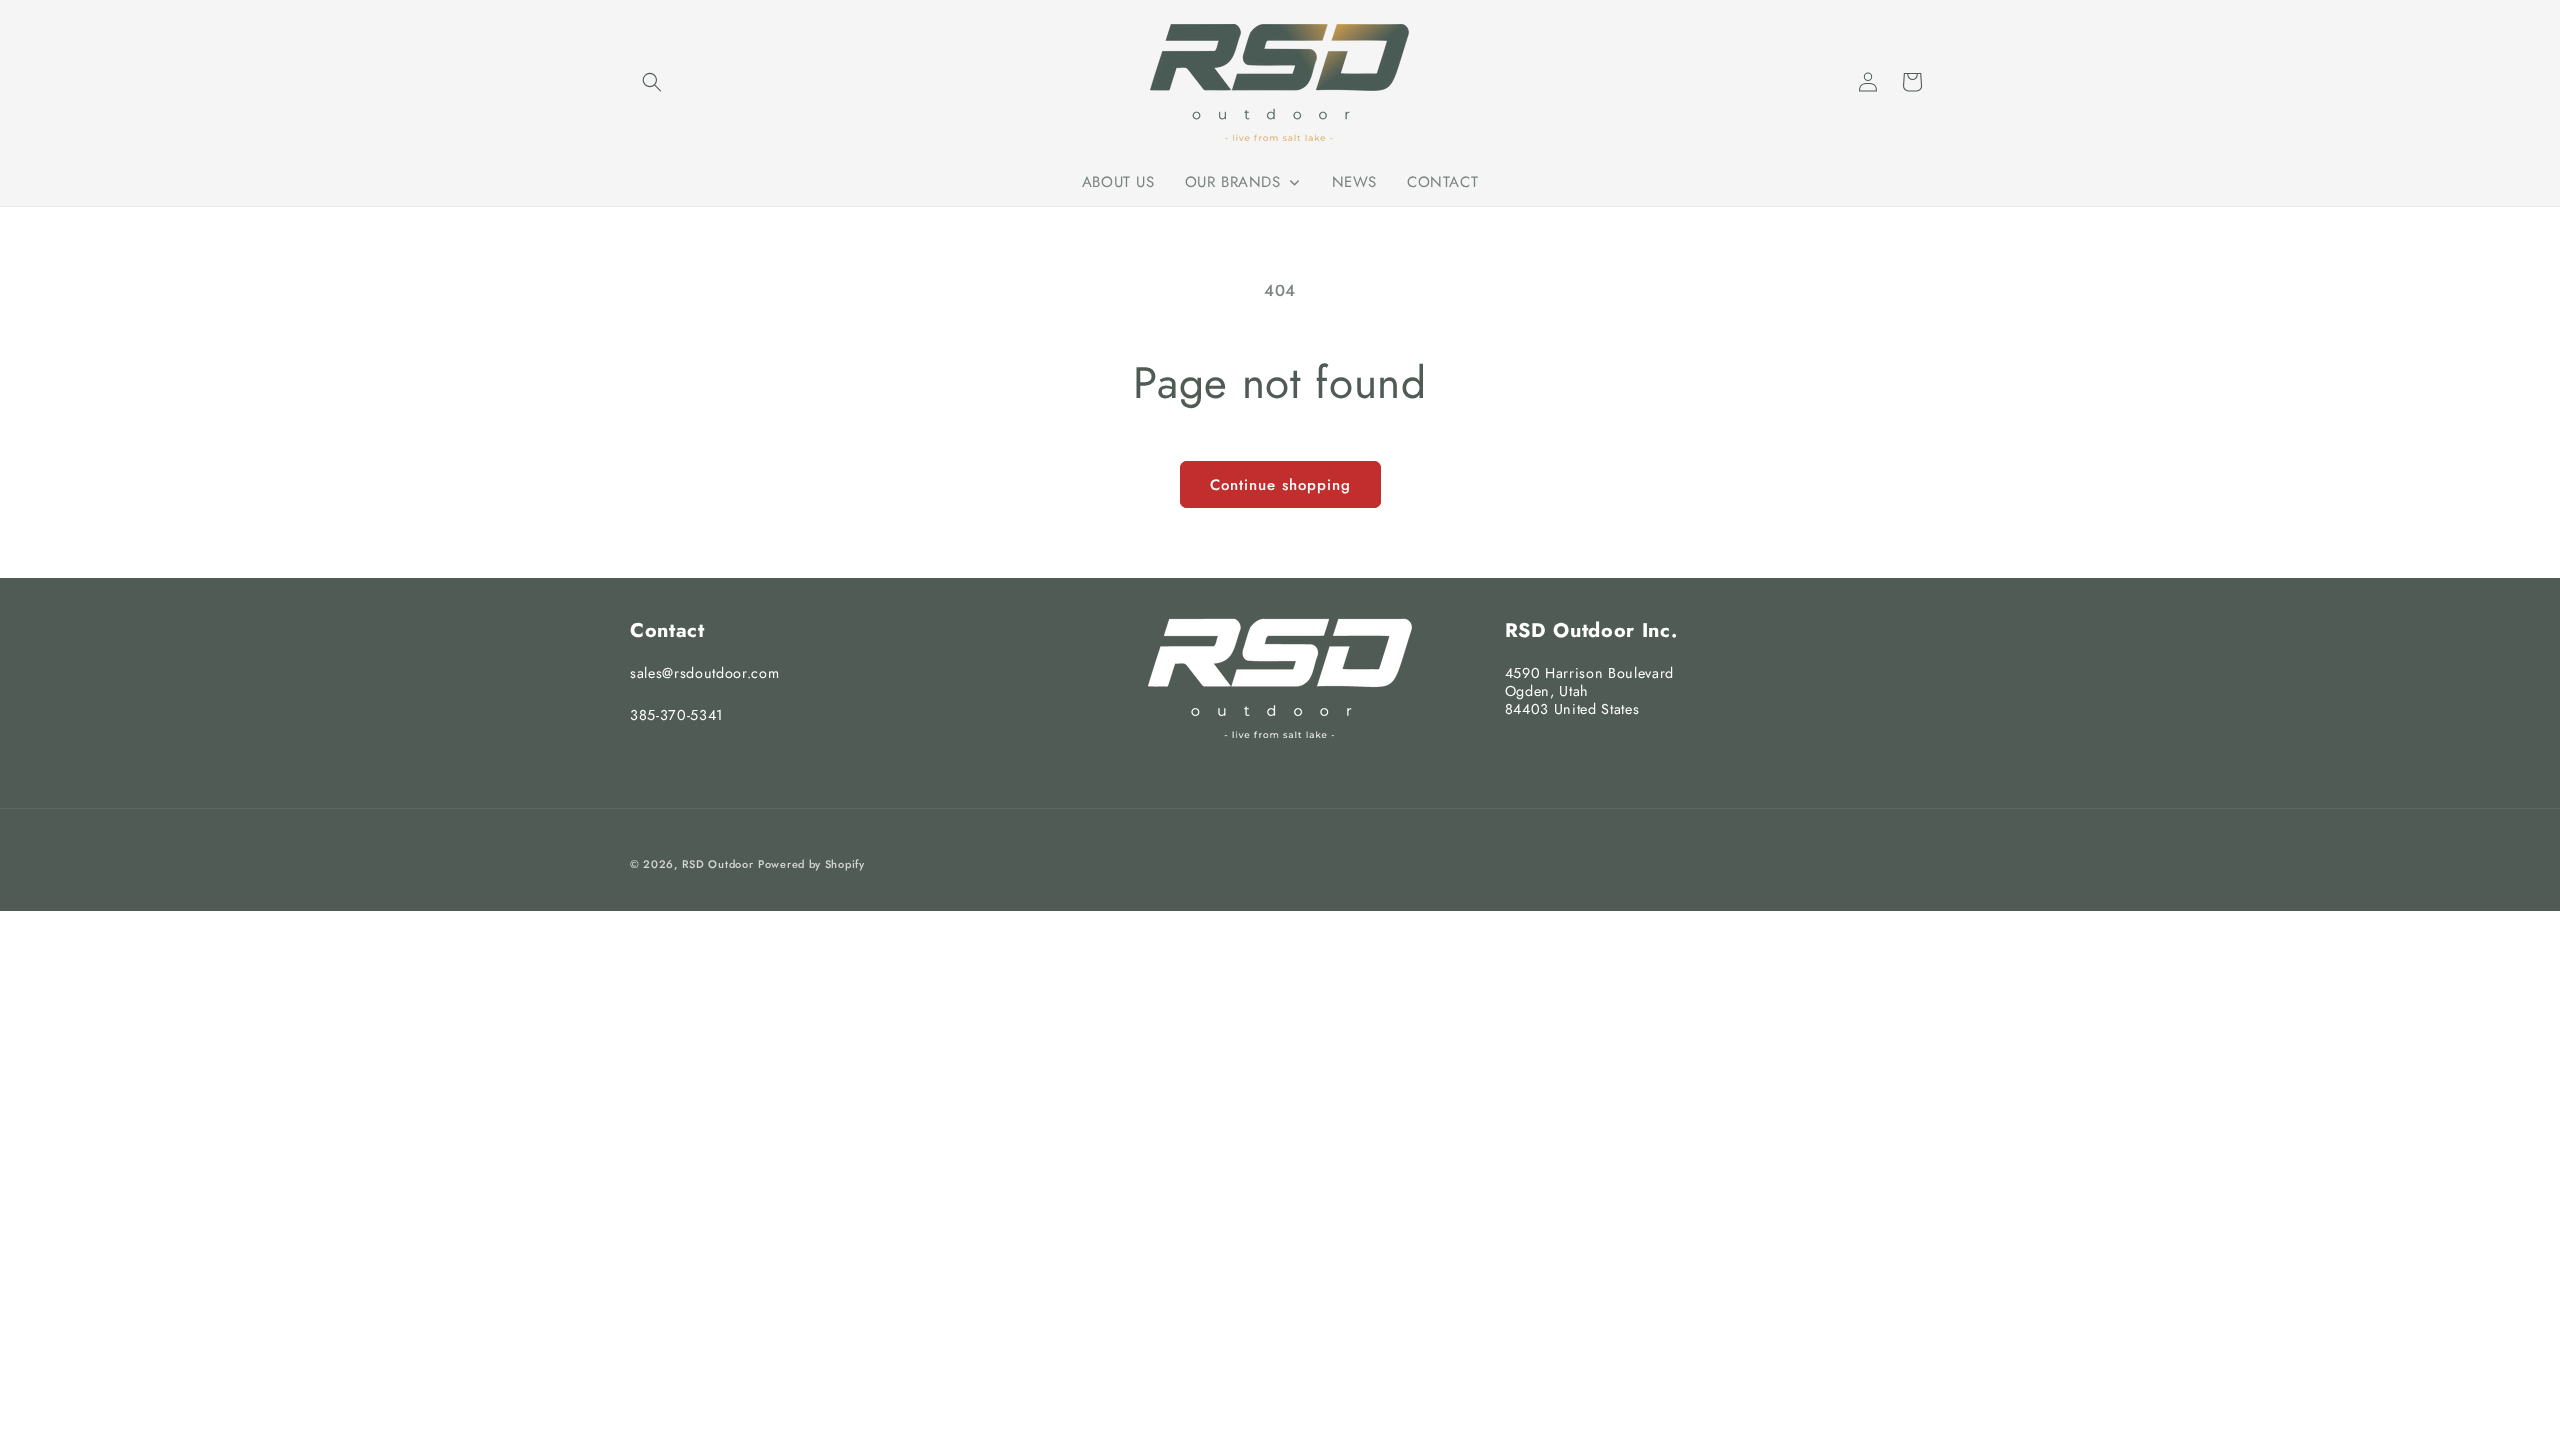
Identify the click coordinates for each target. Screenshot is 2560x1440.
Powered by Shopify (811, 864)
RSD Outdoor (718, 864)
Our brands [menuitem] (1233, 182)
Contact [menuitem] (1442, 182)
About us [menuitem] (1118, 182)
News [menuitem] (1354, 182)
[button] (652, 82)
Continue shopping (1280, 485)
